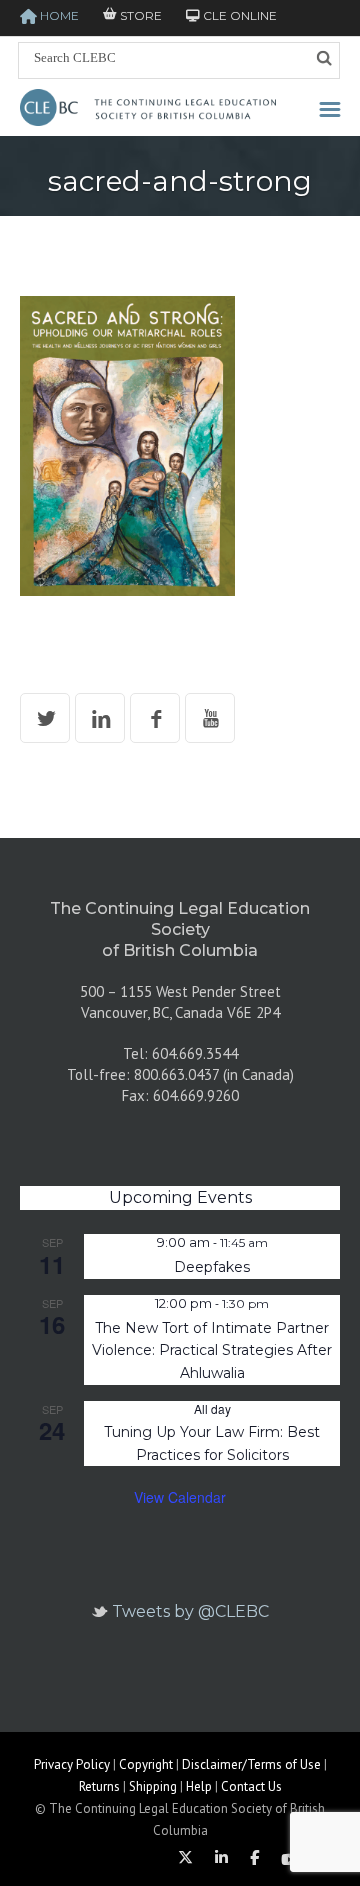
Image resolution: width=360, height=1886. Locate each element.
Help (199, 1786)
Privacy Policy (72, 1764)
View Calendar (180, 1497)
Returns (99, 1786)
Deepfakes (212, 1267)
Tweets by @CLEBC (190, 1611)
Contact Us (251, 1786)
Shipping (153, 1786)
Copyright (146, 1764)
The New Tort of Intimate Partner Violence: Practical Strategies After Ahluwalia (212, 1350)
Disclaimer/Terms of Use (251, 1764)
